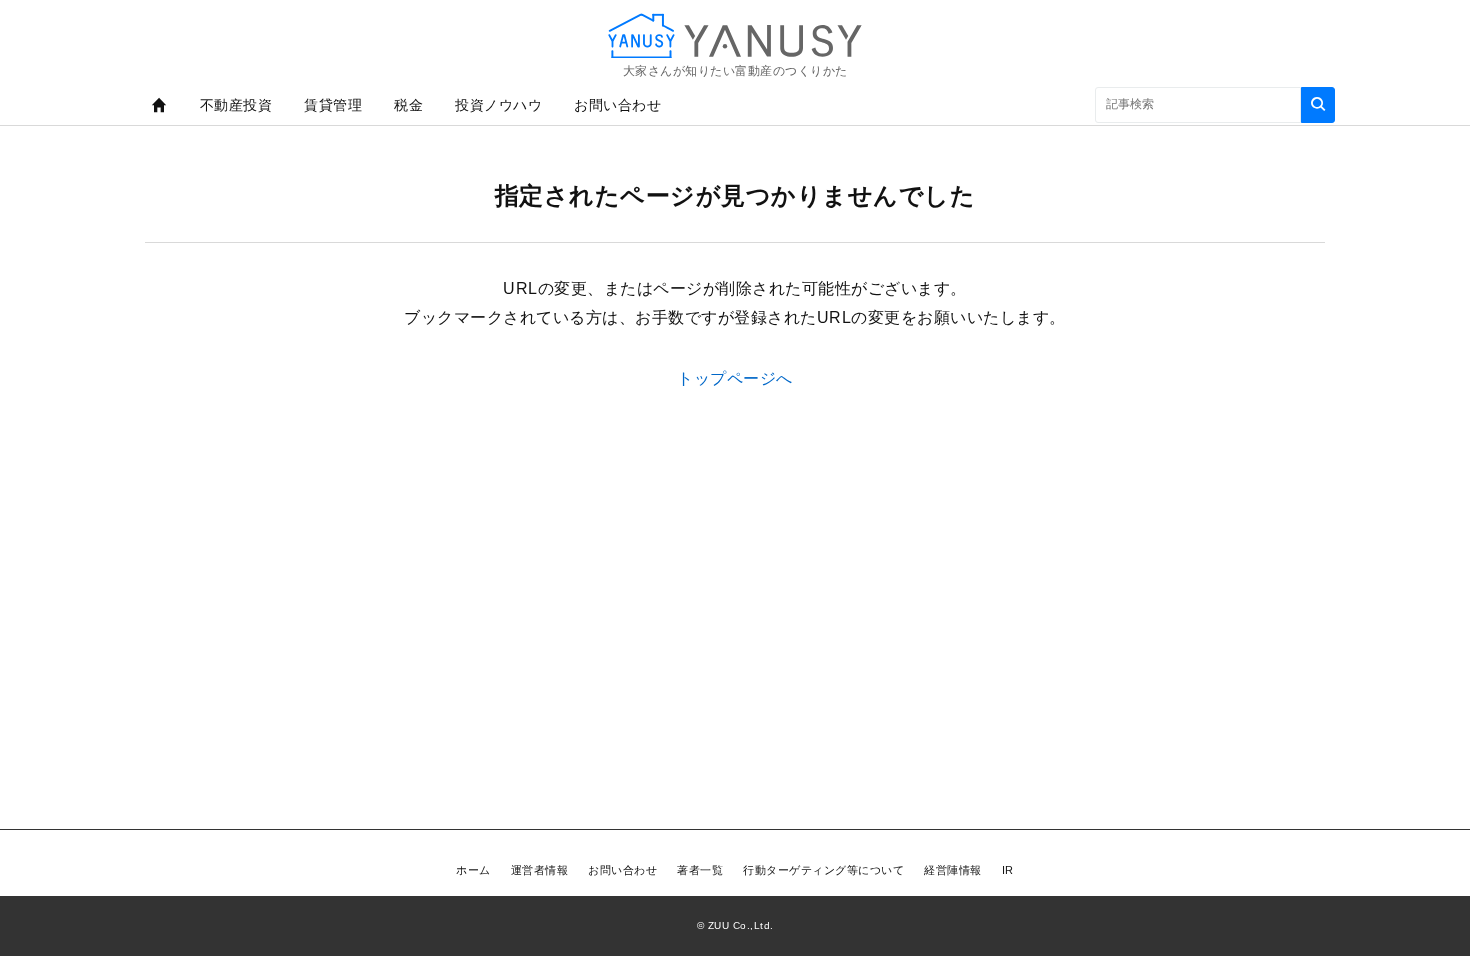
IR (1008, 870)
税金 (408, 105)
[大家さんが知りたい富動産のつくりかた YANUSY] (735, 35)
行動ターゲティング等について (823, 870)
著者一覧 (700, 870)
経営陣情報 (953, 870)
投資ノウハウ (498, 105)
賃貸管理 (333, 105)
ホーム (473, 870)
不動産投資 (236, 105)
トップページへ (735, 378)
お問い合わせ (617, 105)
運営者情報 (540, 870)
